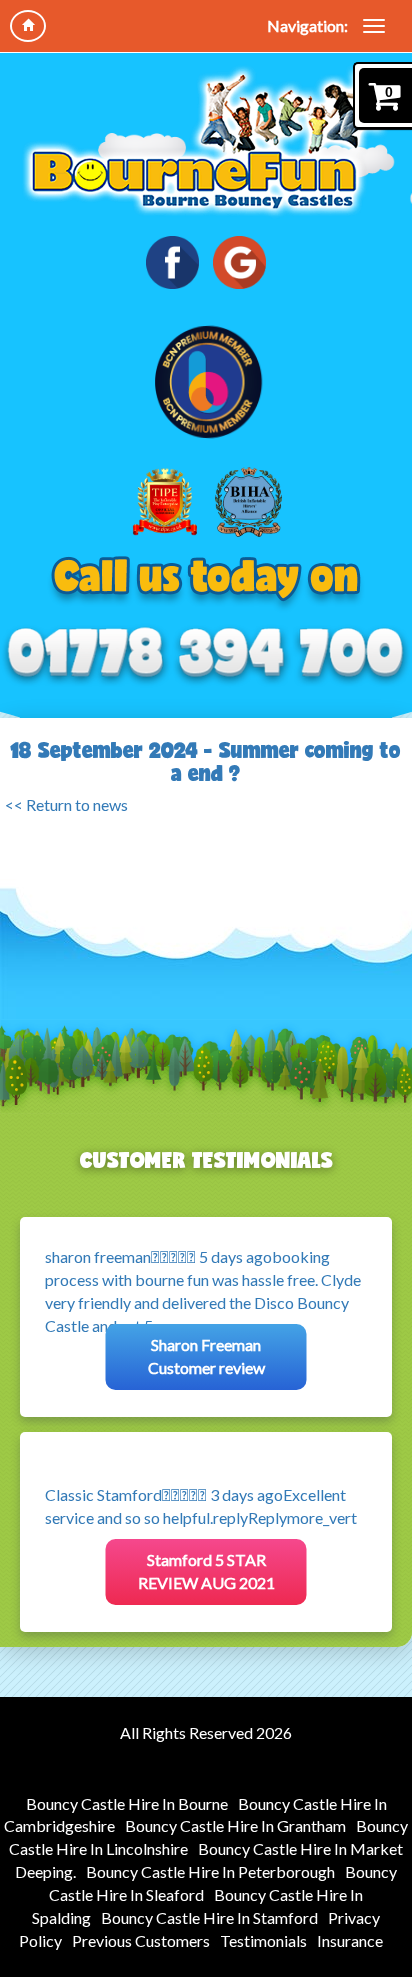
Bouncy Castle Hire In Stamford (209, 1917)
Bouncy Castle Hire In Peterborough (210, 1871)
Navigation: (307, 25)
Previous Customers (141, 1940)
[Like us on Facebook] (172, 262)
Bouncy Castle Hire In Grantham (235, 1825)
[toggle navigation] (374, 26)
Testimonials (263, 1940)
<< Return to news (66, 804)
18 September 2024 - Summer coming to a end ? (206, 761)
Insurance (350, 1940)
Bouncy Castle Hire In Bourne (127, 1803)
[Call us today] (206, 653)
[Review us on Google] (239, 262)
